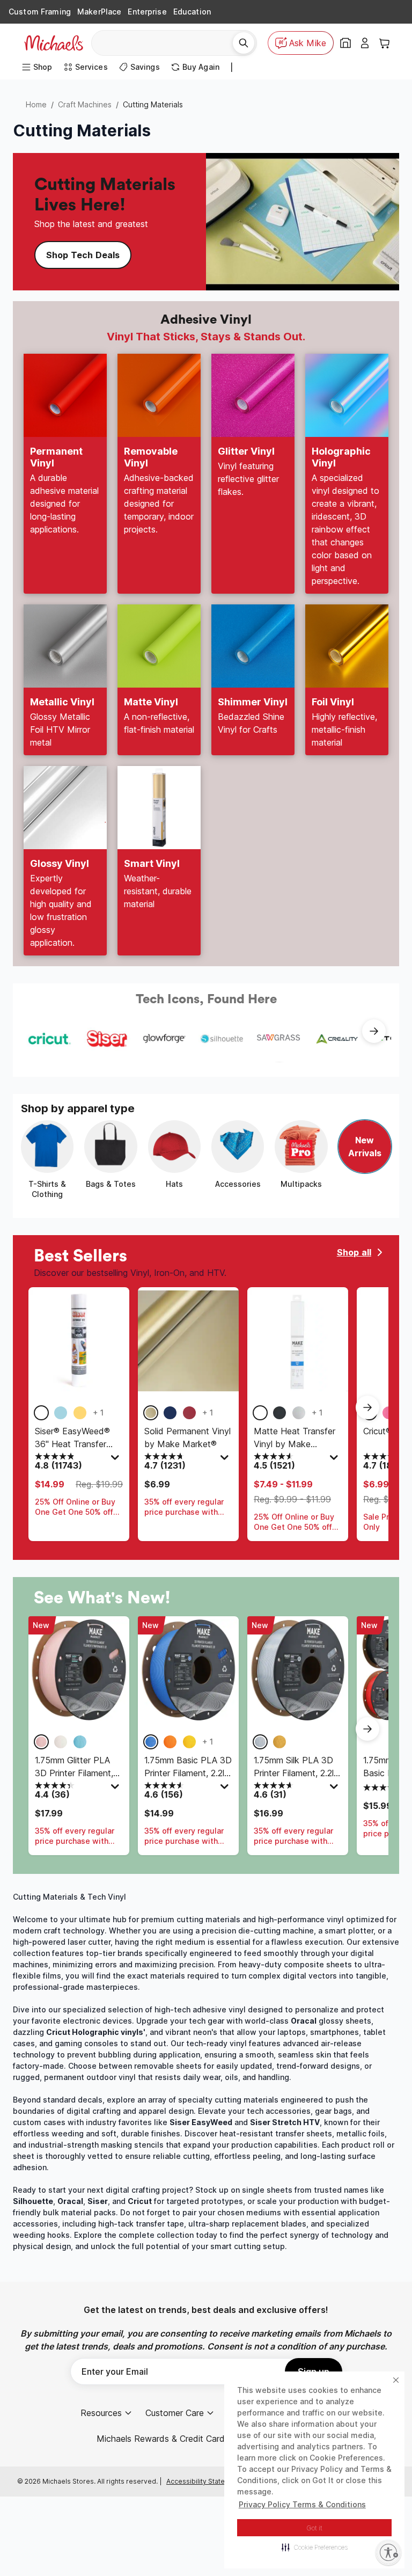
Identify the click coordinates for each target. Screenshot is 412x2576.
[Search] (244, 43)
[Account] (365, 43)
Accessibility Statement (204, 2481)
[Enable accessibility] (388, 2552)
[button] (315, 2547)
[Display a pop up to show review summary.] (116, 1460)
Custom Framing (40, 12)
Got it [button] (315, 2528)
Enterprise (147, 12)
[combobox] (166, 43)
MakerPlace (99, 12)
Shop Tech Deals (83, 255)
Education (192, 12)
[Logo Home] (54, 43)
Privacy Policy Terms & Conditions (302, 2504)
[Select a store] (345, 43)
